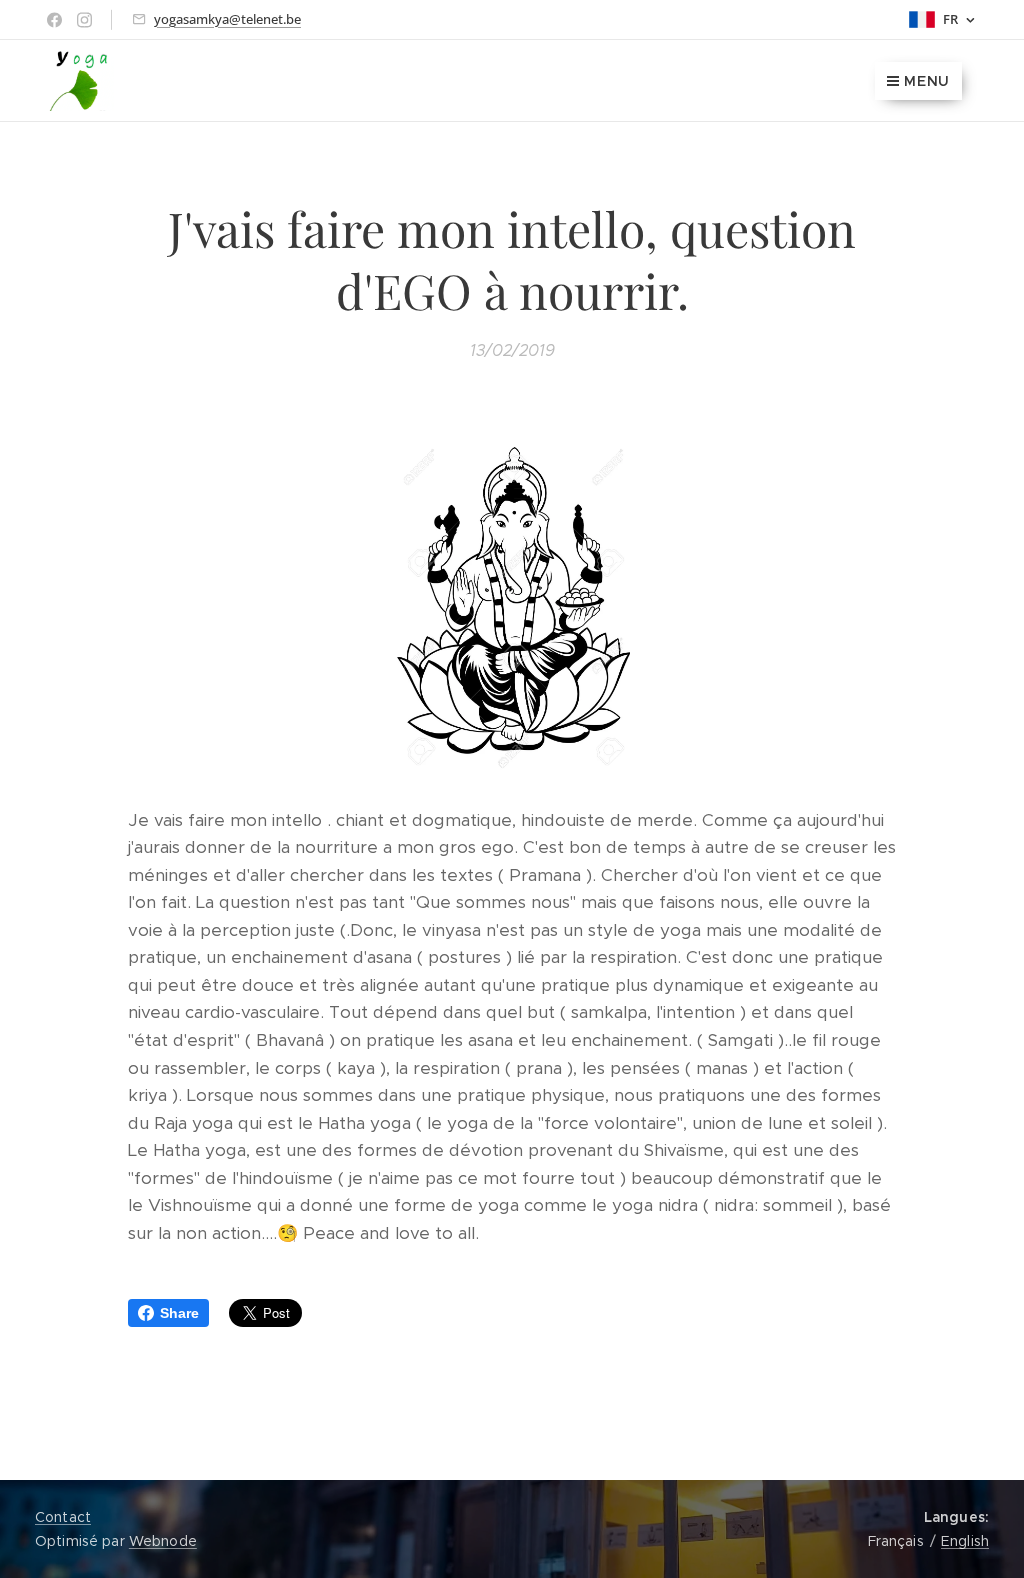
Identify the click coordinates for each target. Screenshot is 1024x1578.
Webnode (163, 1541)
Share (179, 1313)
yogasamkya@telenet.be (227, 19)
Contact (63, 1517)
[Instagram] (84, 20)
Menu (927, 81)
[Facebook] (54, 20)
